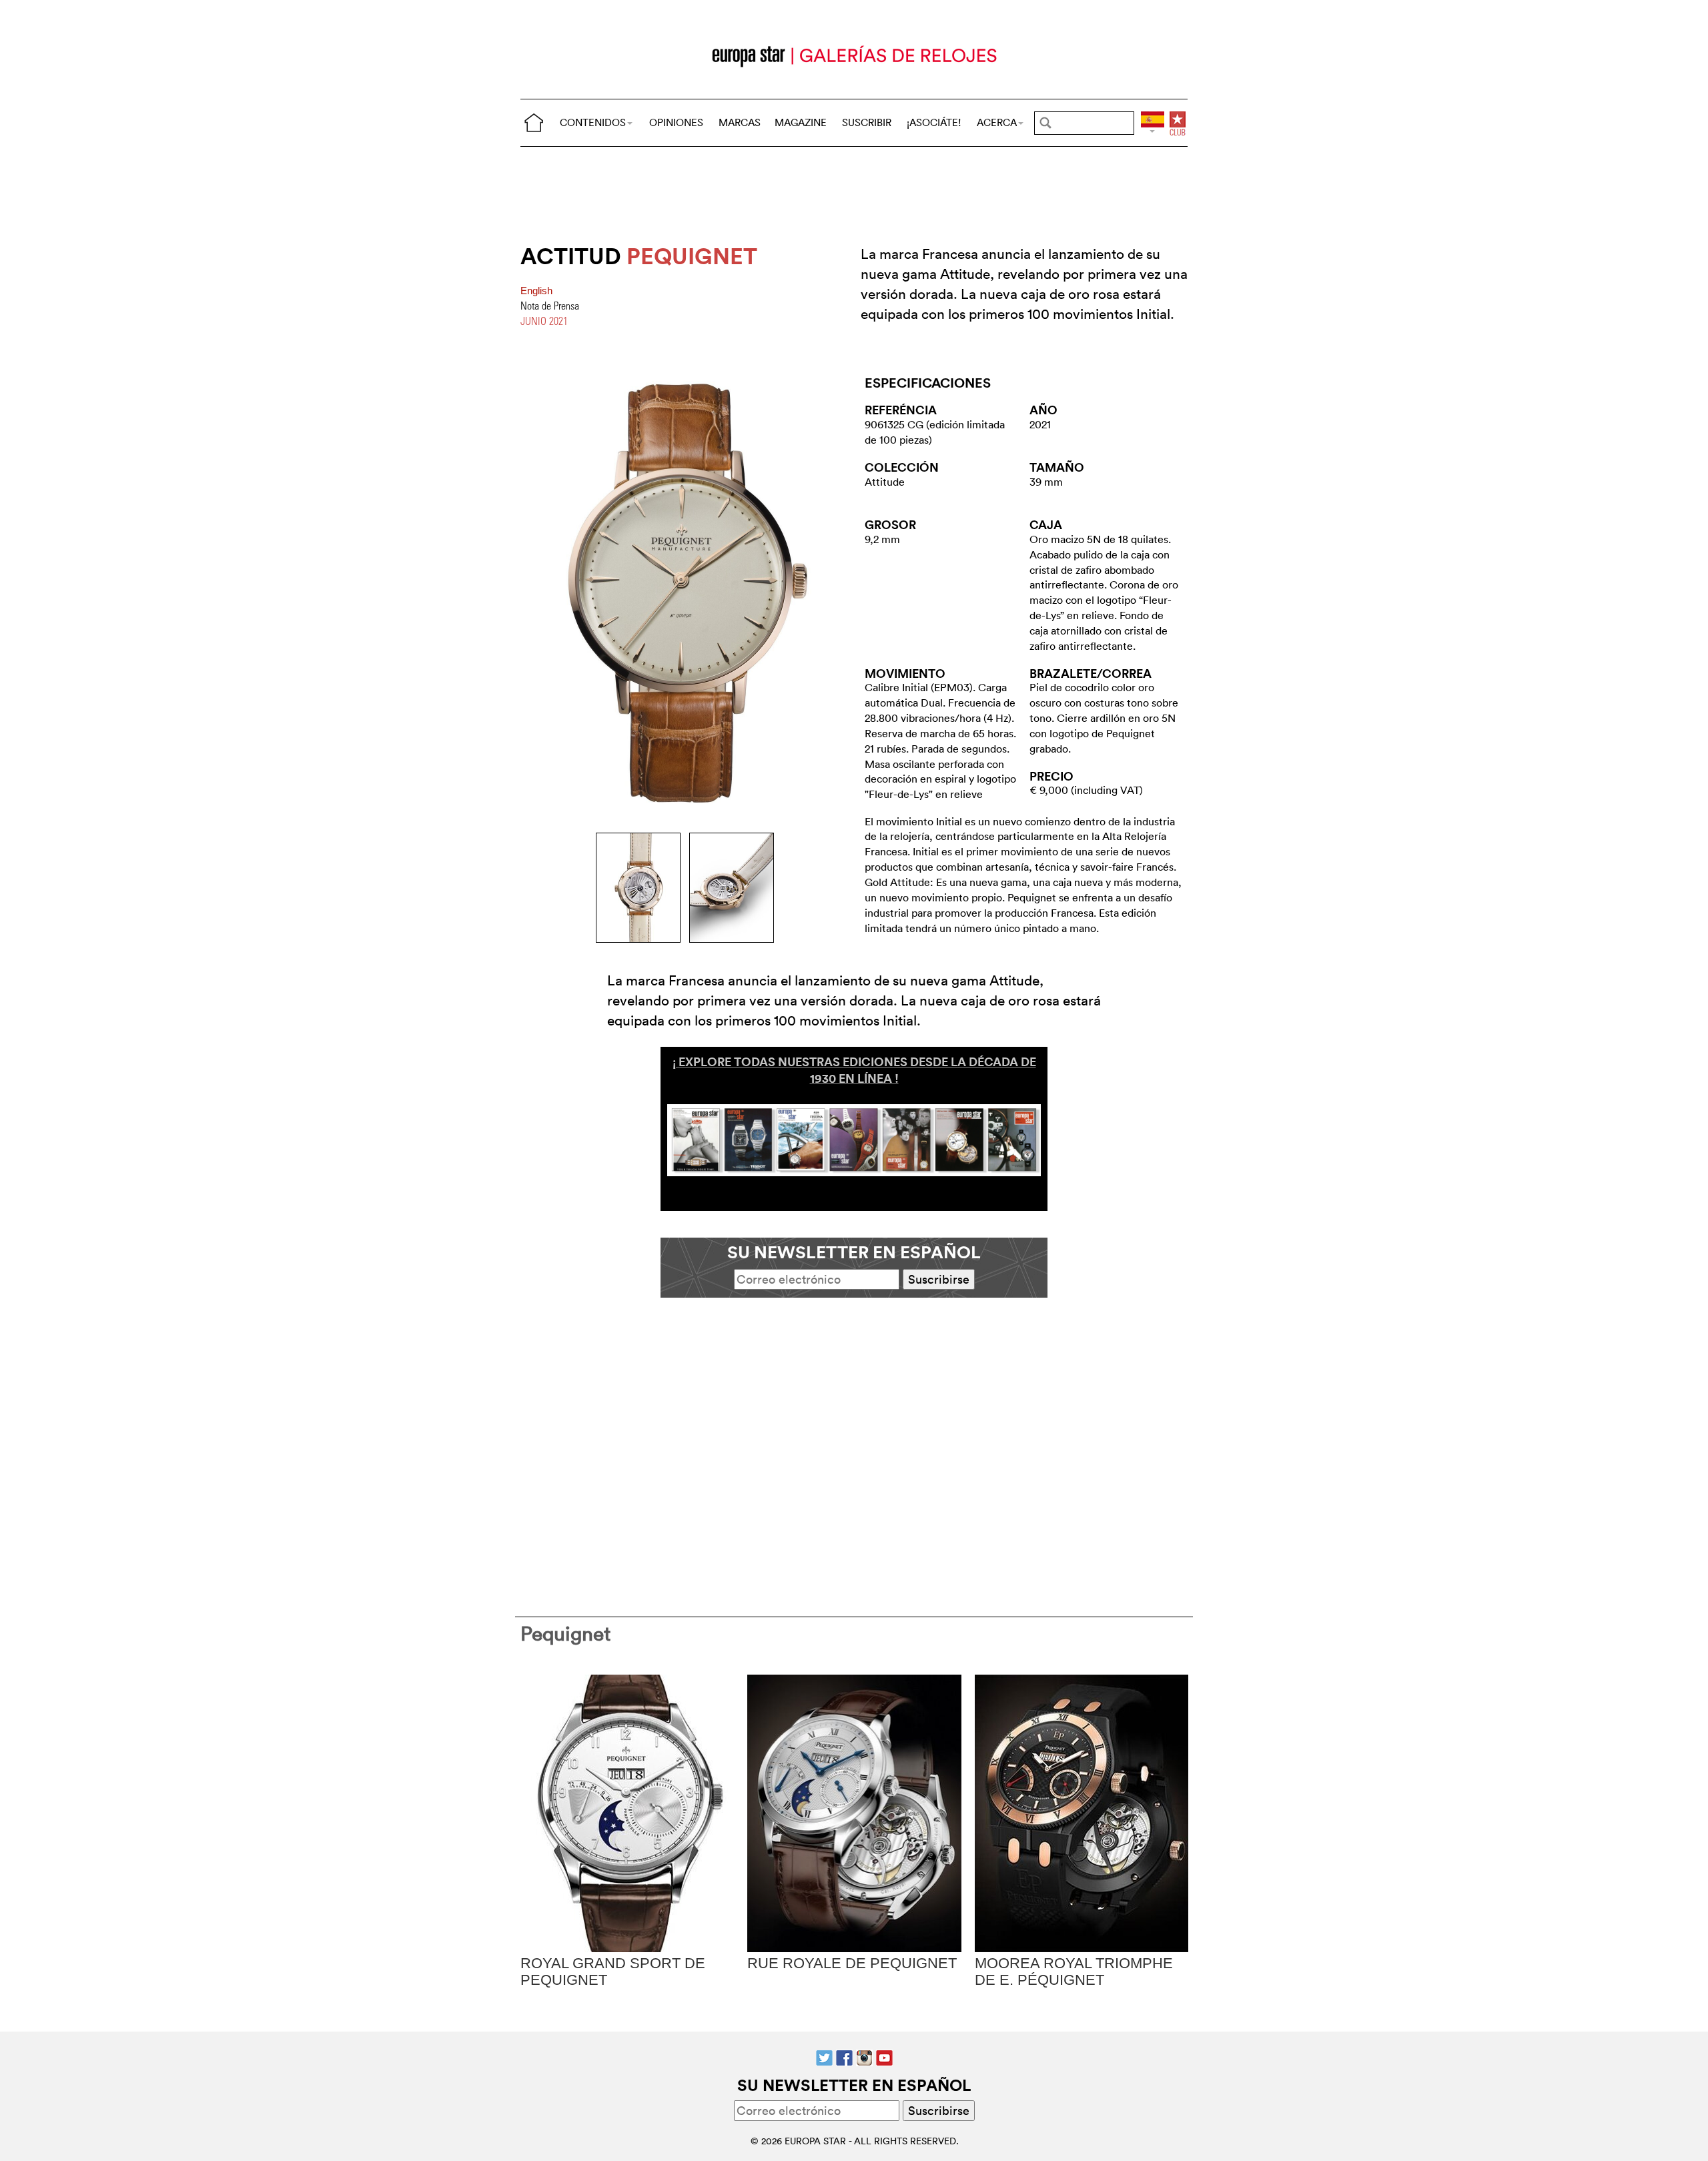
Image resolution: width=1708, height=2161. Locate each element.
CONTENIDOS (593, 122)
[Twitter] (824, 2057)
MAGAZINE (801, 122)
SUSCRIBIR (867, 122)
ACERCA (997, 122)
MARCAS (740, 122)
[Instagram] (864, 2057)
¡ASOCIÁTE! (934, 122)
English (536, 291)
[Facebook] (844, 2057)
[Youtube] (884, 2057)
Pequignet (566, 1634)
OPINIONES (676, 122)
